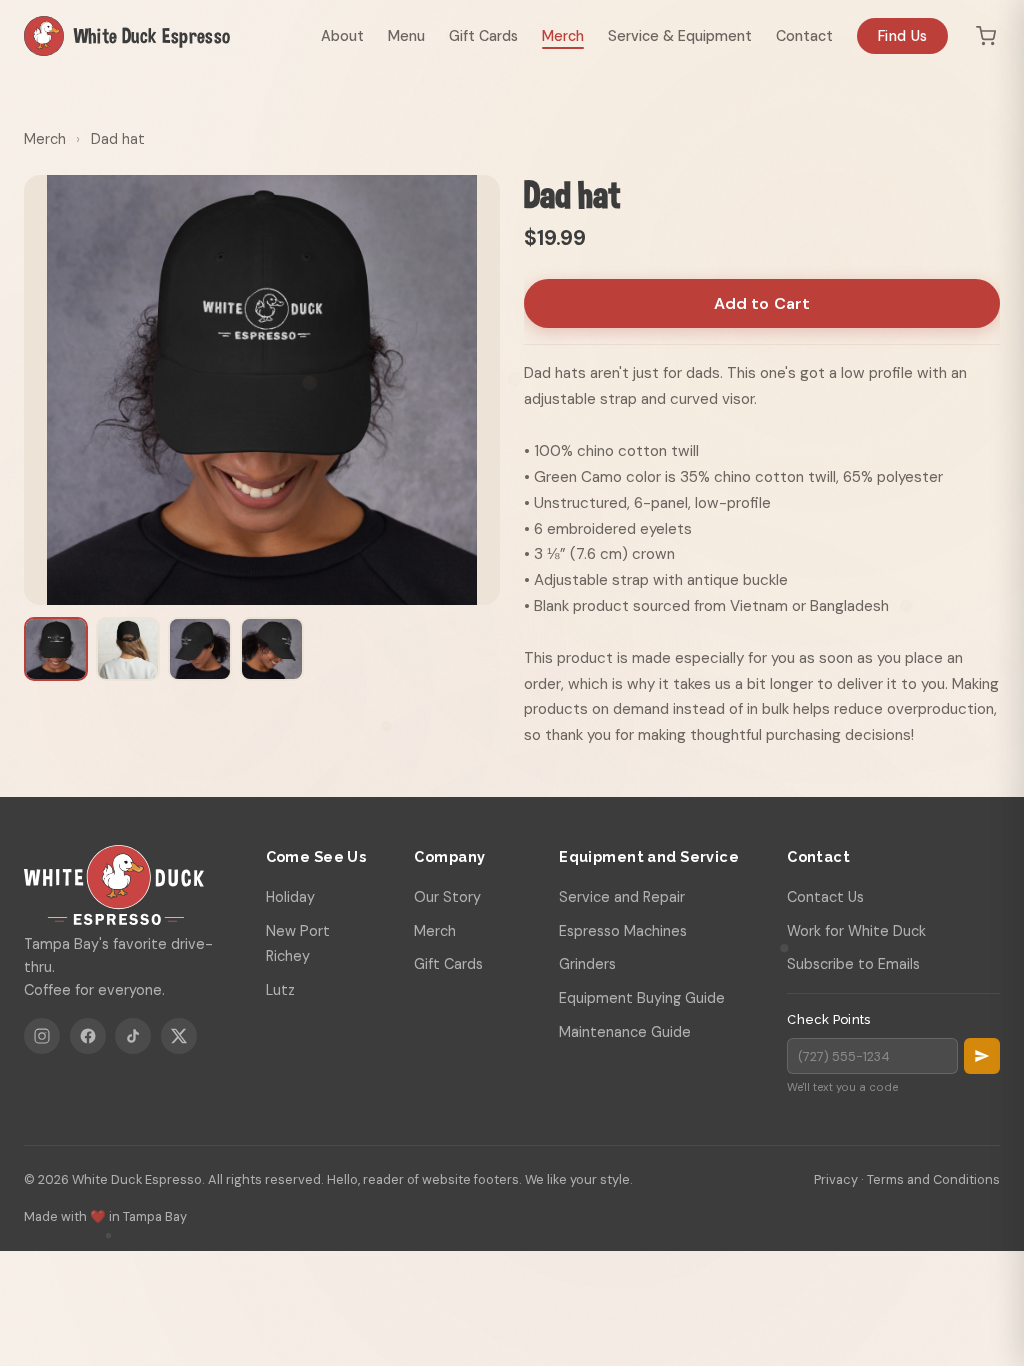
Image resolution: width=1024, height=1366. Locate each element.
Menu (406, 36)
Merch (563, 36)
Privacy (836, 1179)
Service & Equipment (680, 36)
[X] (179, 1036)
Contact (804, 36)
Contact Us (825, 897)
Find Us (902, 36)
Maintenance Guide (625, 1032)
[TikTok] (133, 1036)
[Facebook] (88, 1036)
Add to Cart (762, 303)
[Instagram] (42, 1036)
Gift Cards (483, 36)
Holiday (290, 897)
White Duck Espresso (152, 35)
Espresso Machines (623, 931)
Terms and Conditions (933, 1179)
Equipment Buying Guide (642, 998)
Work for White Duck (856, 931)
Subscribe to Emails (853, 964)
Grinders (587, 964)
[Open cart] (986, 36)
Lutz (280, 990)
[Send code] (982, 1056)
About (342, 36)
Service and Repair (622, 897)
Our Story (447, 897)
